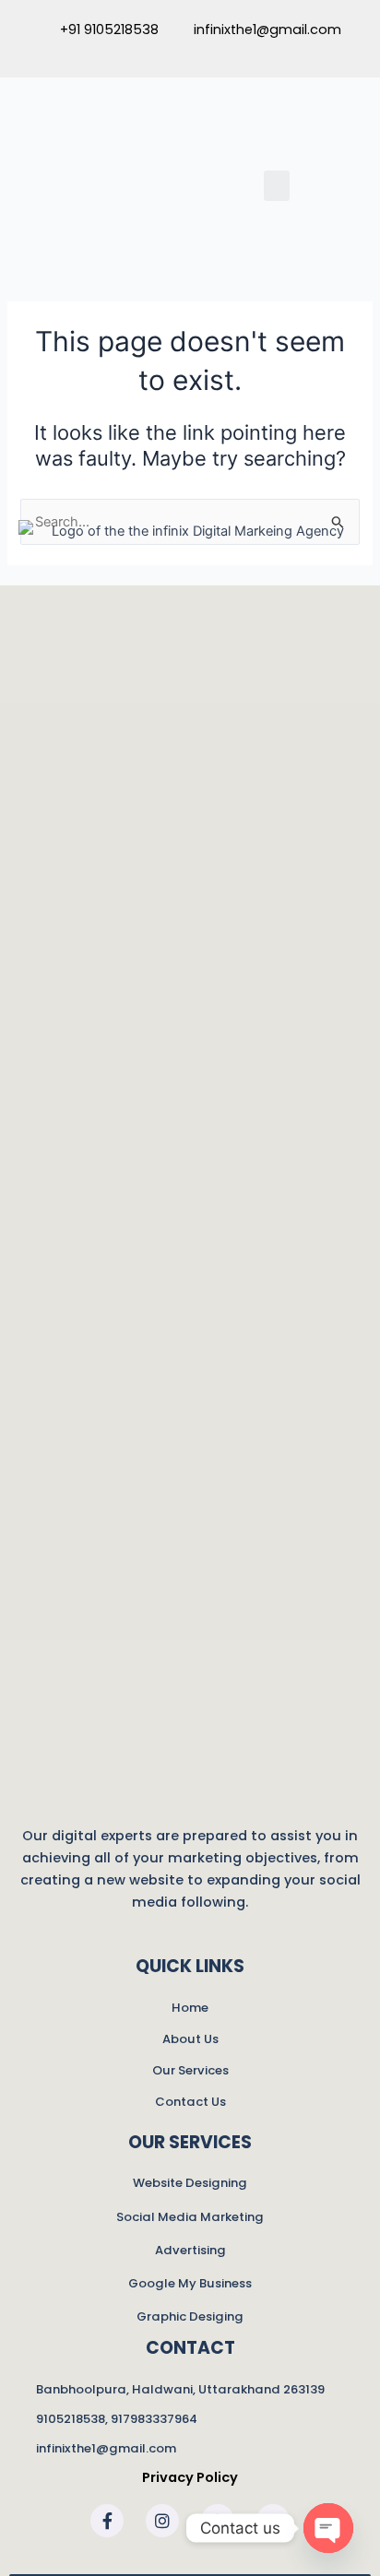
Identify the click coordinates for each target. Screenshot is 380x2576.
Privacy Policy (190, 2477)
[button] (277, 186)
